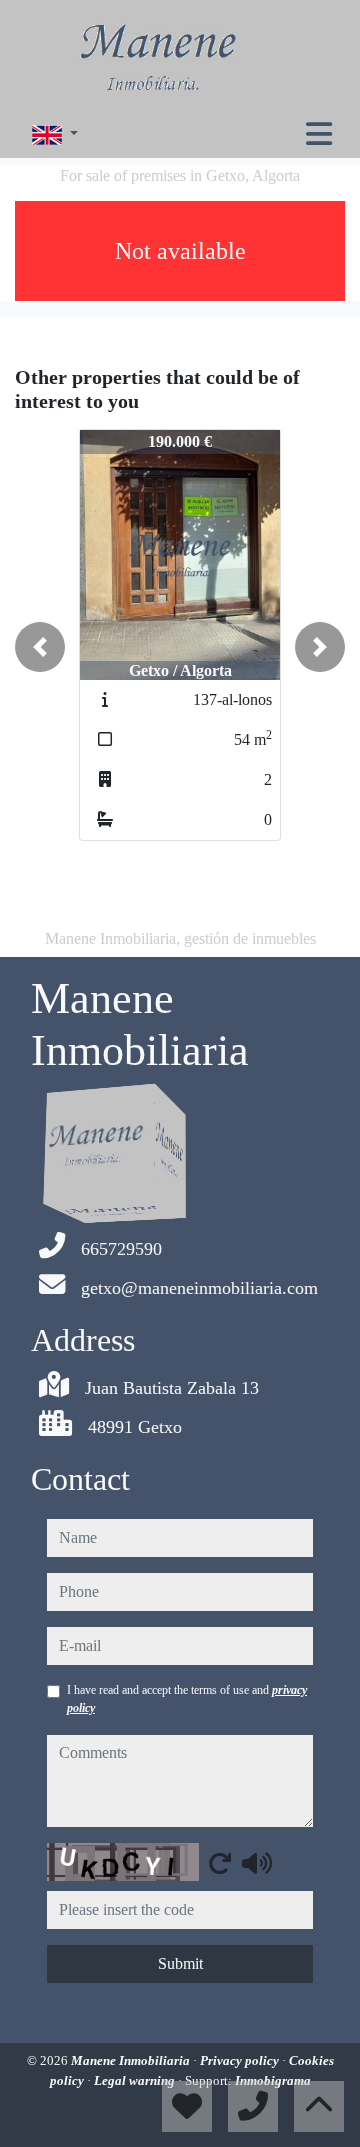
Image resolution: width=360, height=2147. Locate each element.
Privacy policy (241, 2060)
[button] (40, 647)
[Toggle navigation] (319, 134)
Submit (180, 1963)
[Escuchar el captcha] (257, 1863)
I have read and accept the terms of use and (187, 1699)
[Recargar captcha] (220, 1863)
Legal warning (136, 2080)
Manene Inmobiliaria (132, 2060)
